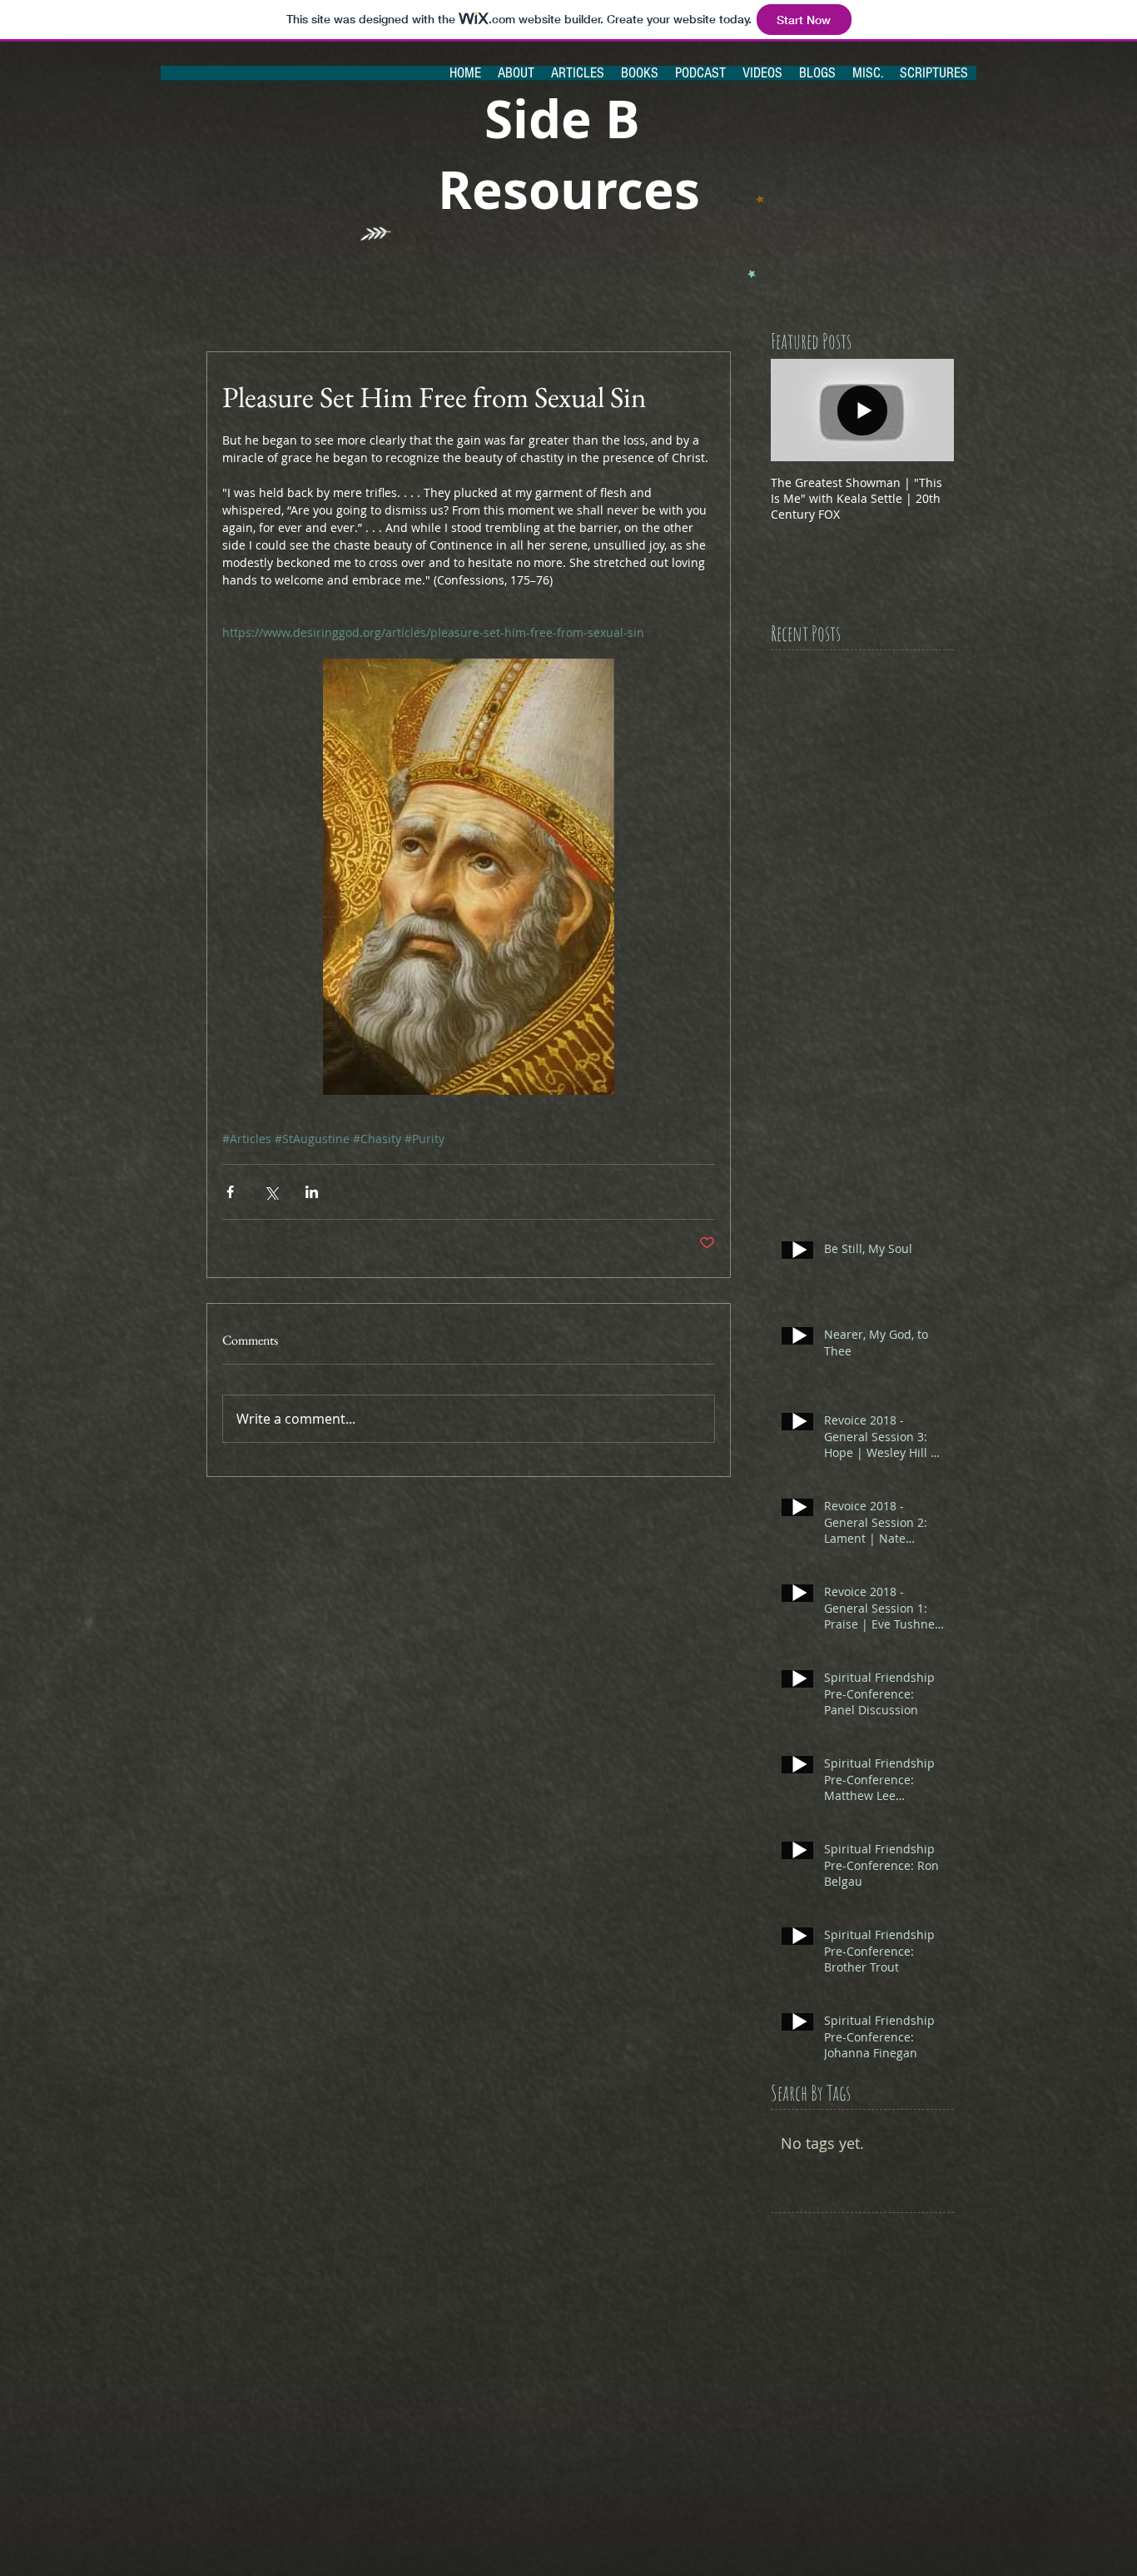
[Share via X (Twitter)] (271, 1192)
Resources (569, 189)
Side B (569, 119)
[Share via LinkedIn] (312, 1192)
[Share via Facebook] (230, 1192)
